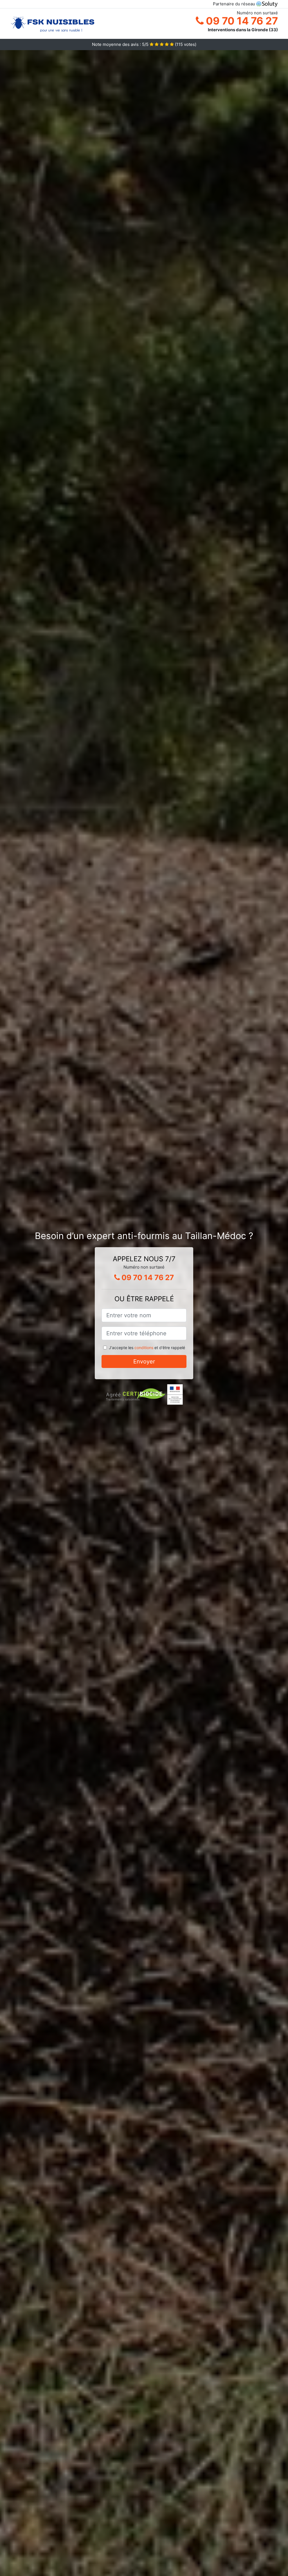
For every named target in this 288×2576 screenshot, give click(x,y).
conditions (144, 1348)
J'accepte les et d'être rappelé (147, 1348)
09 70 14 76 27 (241, 21)
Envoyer (144, 1361)
